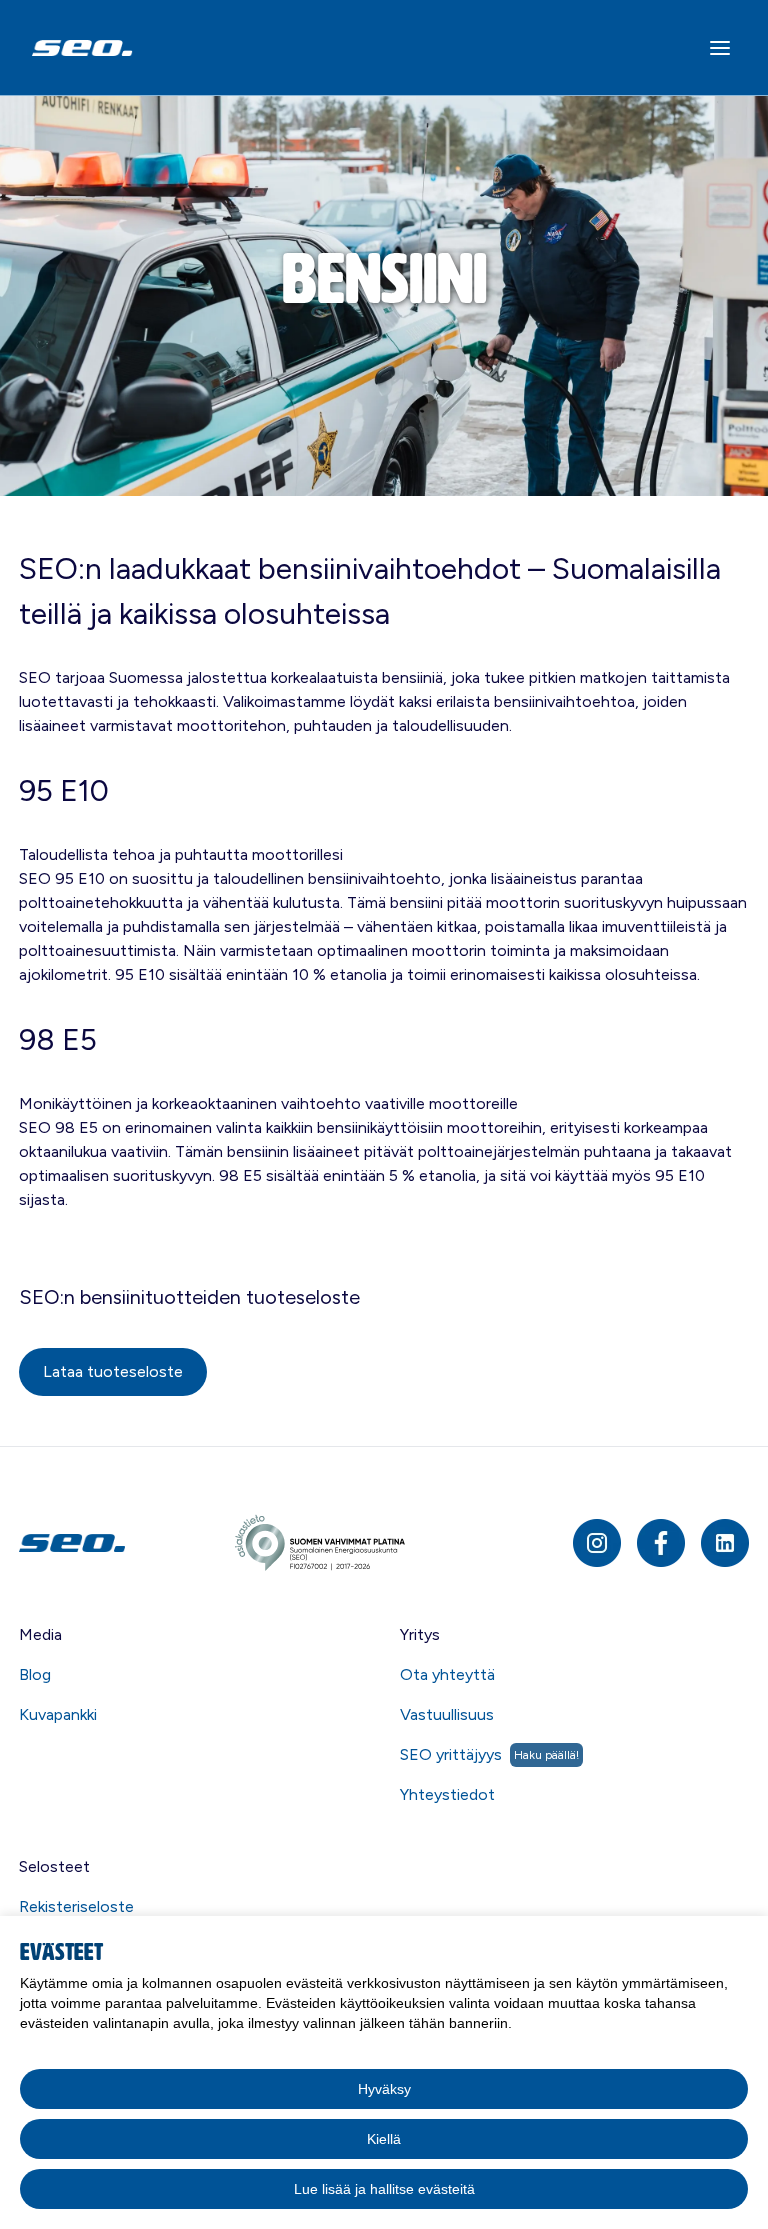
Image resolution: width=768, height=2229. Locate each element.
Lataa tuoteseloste (113, 1371)
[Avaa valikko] (720, 48)
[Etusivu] (125, 1542)
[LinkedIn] (725, 1543)
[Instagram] (597, 1543)
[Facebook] (661, 1543)
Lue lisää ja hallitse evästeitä (384, 2189)
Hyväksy (384, 2089)
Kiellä (384, 2139)
